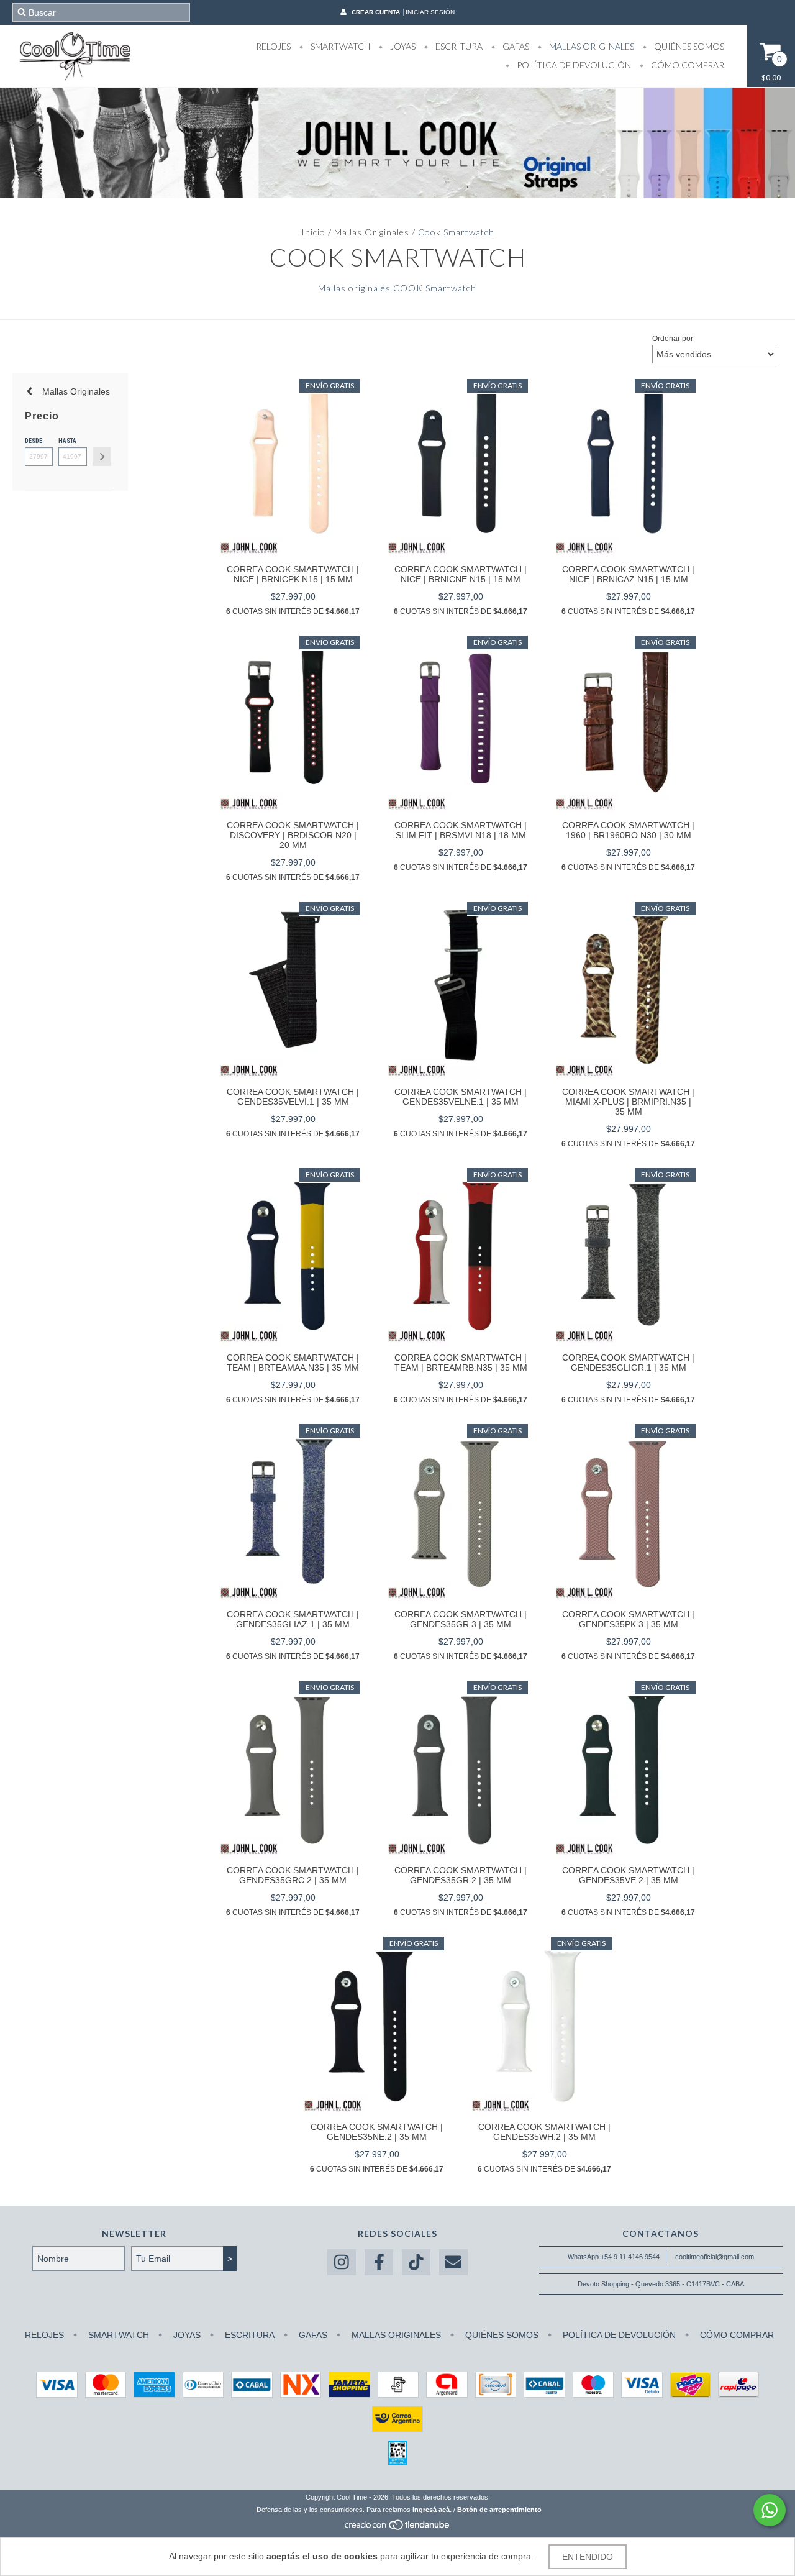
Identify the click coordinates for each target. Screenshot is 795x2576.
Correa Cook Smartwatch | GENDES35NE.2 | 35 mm (377, 2132)
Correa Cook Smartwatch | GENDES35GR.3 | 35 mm (461, 1619)
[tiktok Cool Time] (416, 2263)
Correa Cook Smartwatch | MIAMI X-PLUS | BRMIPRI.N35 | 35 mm (628, 1102)
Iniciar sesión (430, 12)
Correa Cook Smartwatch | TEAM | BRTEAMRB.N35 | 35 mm (461, 1363)
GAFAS (515, 46)
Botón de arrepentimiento (499, 2510)
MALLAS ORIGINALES (591, 46)
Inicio (313, 232)
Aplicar (102, 457)
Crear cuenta (376, 12)
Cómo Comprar (687, 65)
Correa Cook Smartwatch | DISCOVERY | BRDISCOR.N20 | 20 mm (293, 835)
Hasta (67, 441)
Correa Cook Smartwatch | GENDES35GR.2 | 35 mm (461, 1875)
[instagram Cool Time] (342, 2263)
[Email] (453, 2263)
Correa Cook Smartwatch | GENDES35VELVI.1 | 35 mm (293, 1097)
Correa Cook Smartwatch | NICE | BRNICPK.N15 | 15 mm (293, 574)
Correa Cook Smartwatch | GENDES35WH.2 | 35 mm (544, 2132)
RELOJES (273, 46)
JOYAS (402, 46)
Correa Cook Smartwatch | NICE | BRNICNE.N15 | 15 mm (461, 574)
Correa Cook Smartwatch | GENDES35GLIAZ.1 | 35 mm (293, 1619)
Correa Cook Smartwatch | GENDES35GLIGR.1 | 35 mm (628, 1363)
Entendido (588, 2557)
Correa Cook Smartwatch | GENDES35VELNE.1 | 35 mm (461, 1097)
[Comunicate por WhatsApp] (770, 2510)
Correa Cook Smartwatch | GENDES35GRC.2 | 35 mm (293, 1875)
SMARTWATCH (339, 46)
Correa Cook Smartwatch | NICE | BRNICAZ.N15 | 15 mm (628, 574)
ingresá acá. (432, 2510)
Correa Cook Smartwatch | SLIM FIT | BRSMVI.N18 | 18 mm (461, 830)
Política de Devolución (573, 65)
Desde (34, 441)
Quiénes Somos (688, 46)
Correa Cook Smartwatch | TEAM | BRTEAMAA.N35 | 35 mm (293, 1363)
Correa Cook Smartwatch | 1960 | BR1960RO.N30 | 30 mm (628, 830)
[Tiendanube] (398, 2528)
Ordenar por (673, 339)
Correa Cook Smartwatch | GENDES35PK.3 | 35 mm (628, 1619)
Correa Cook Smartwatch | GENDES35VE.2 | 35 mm (628, 1875)
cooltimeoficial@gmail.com (715, 2257)
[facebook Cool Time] (379, 2263)
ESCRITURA (458, 46)
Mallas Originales (372, 232)
